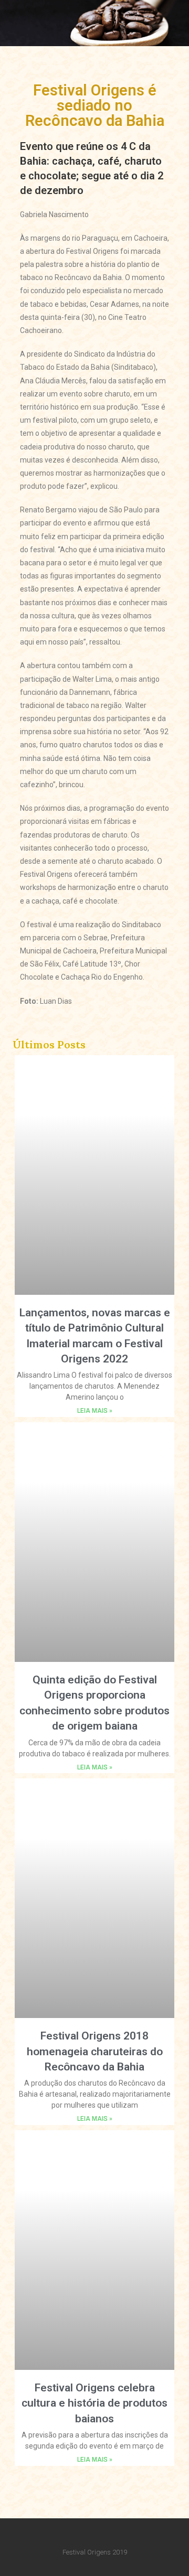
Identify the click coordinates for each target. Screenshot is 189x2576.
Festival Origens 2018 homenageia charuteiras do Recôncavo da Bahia (95, 2051)
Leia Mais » (95, 1411)
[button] (145, 20)
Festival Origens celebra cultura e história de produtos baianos (94, 2403)
